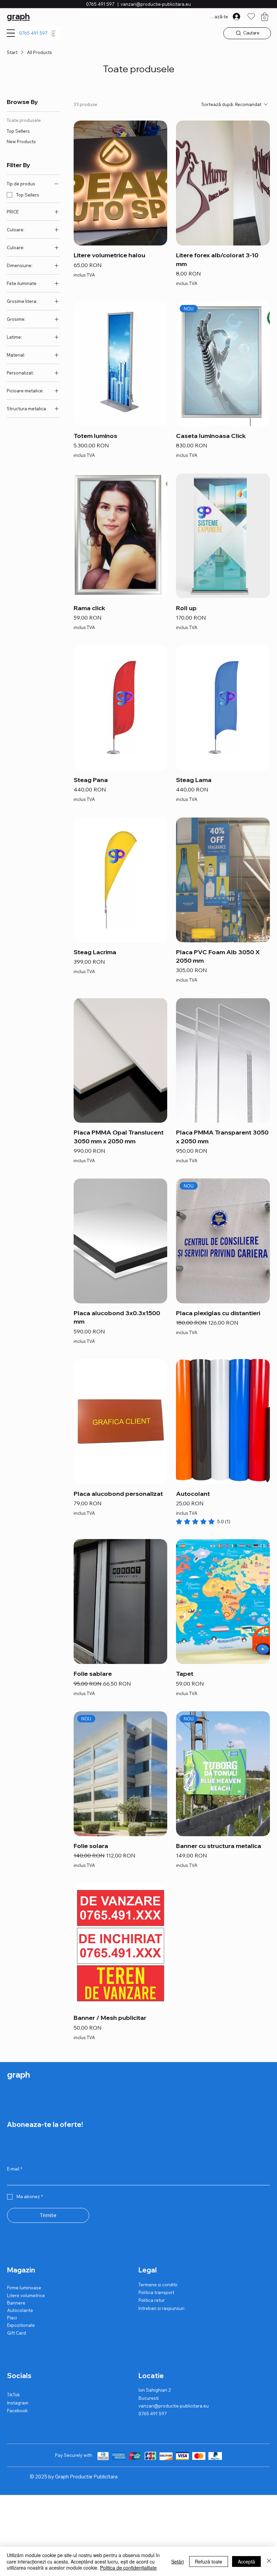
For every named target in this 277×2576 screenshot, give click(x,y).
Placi (12, 2318)
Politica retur (152, 2300)
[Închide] (269, 2561)
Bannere (16, 2303)
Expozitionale (21, 2325)
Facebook (17, 2411)
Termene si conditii (158, 2285)
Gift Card (17, 2333)
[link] (203, 1521)
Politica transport (156, 2292)
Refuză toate (209, 2561)
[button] (265, 17)
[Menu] (11, 33)
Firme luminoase (24, 2288)
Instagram (18, 2403)
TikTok (14, 2395)
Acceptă (246, 2561)
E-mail (15, 2169)
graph (18, 16)
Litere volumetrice (26, 2295)
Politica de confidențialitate (128, 2568)
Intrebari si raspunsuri (161, 2308)
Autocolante (20, 2310)
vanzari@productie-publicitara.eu (156, 4)
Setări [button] (178, 2561)
